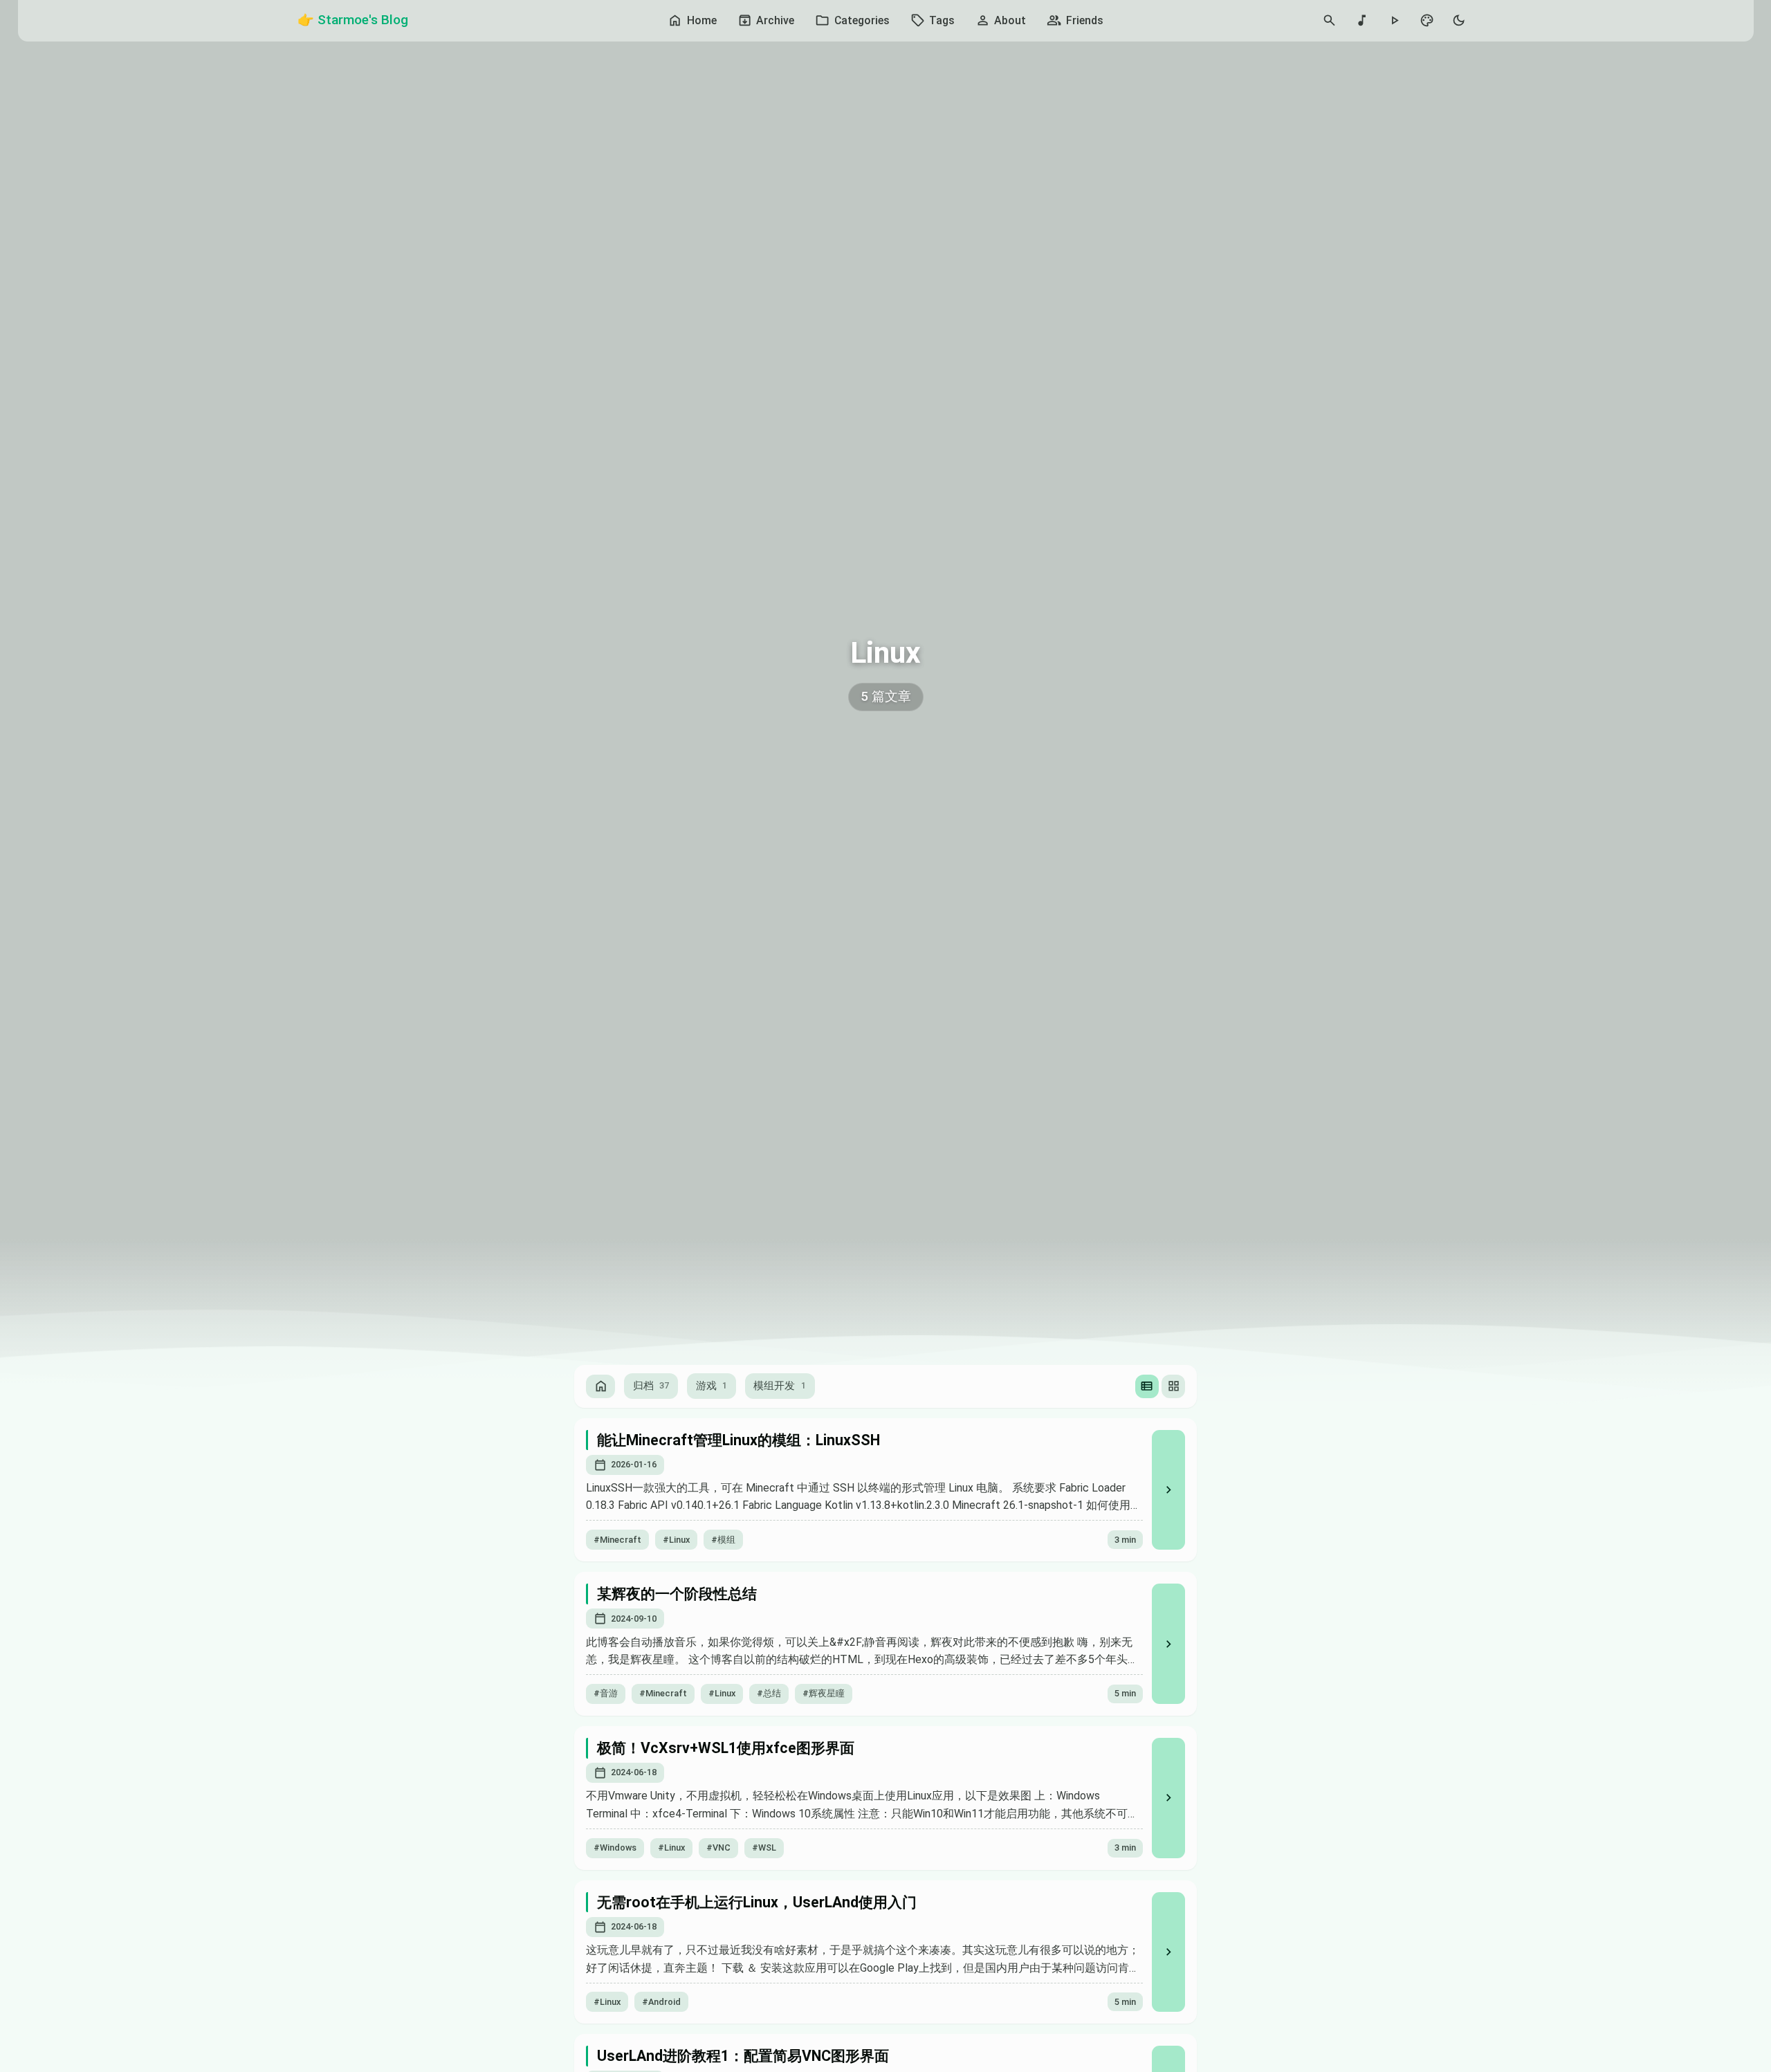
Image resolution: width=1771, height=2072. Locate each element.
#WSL (764, 1848)
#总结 (769, 1693)
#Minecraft (617, 1540)
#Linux (676, 1540)
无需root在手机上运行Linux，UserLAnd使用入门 (757, 1902)
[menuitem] (692, 21)
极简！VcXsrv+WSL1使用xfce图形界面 (726, 1748)
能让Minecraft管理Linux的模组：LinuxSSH (738, 1440)
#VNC (718, 1848)
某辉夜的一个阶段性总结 (677, 1594)
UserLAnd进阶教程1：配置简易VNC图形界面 (743, 2056)
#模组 (723, 1540)
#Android (661, 2002)
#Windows (615, 1848)
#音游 (606, 1693)
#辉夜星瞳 (824, 1693)
